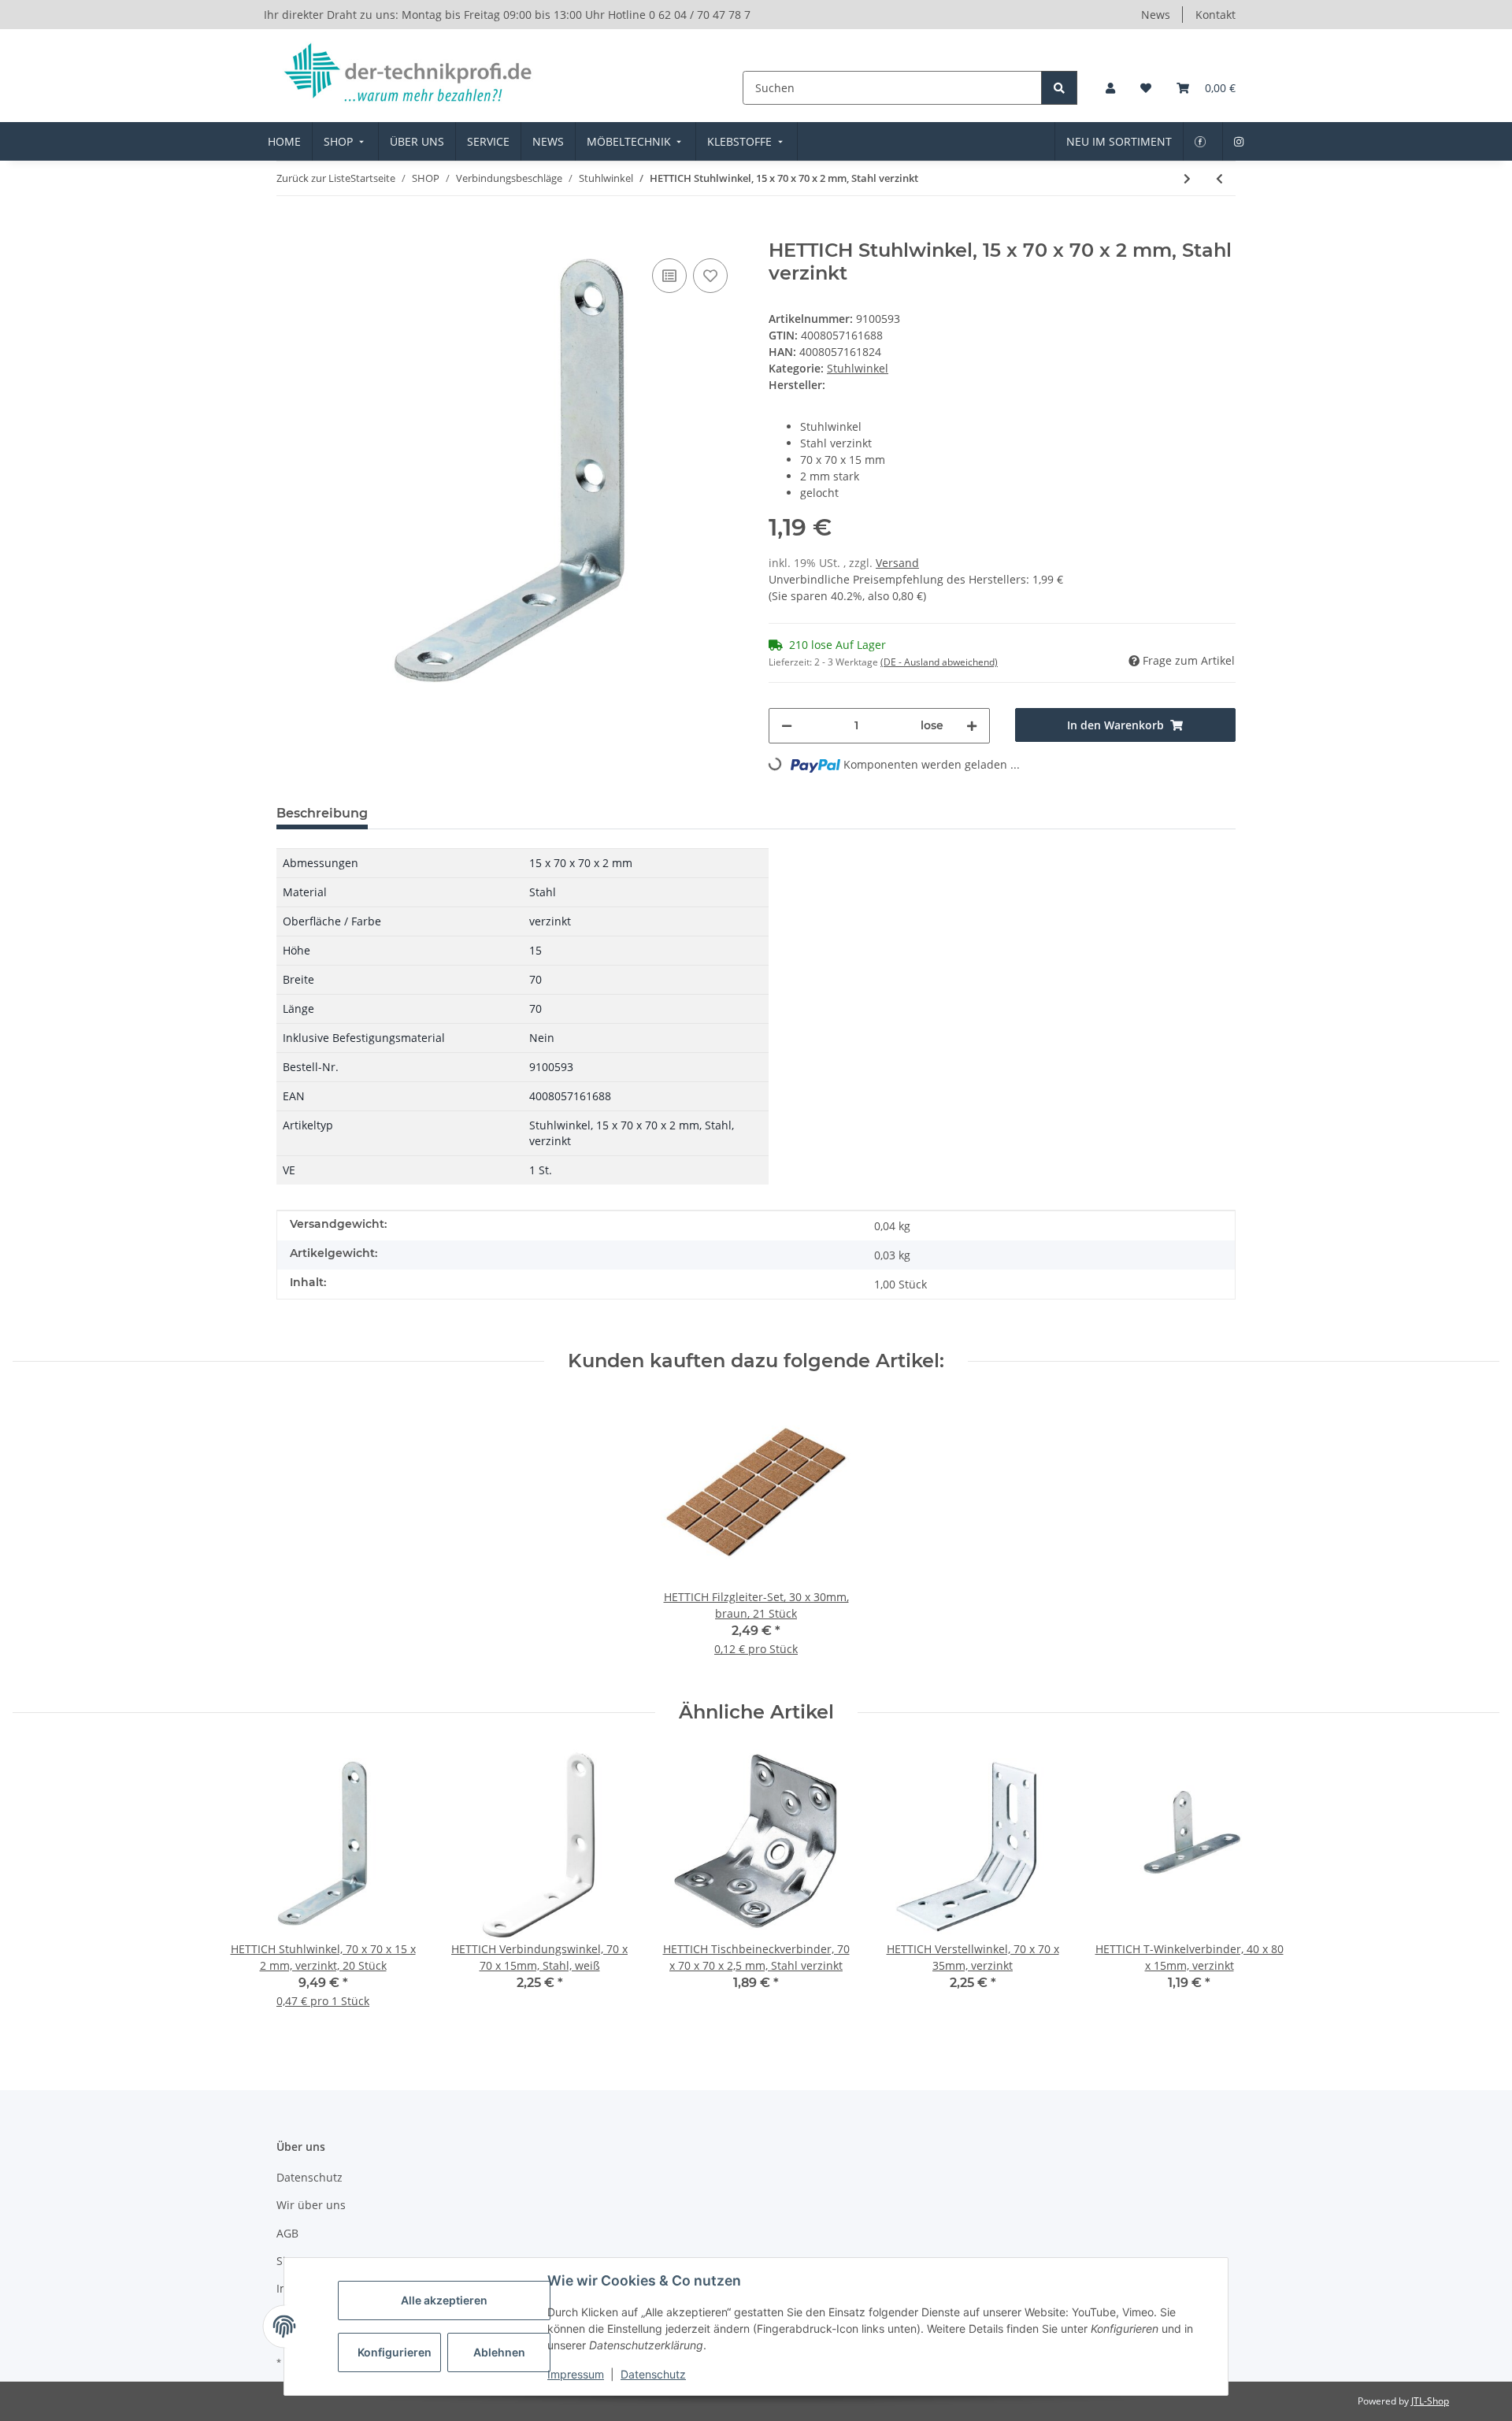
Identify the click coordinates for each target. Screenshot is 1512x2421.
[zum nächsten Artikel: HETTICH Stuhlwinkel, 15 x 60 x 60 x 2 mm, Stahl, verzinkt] (1187, 178)
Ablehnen (499, 2352)
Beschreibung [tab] (322, 813)
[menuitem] (284, 141)
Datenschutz (653, 2374)
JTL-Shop (1430, 2401)
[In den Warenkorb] (289, 231)
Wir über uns (311, 2205)
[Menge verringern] (787, 726)
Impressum (576, 2374)
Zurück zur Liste (313, 178)
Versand (897, 563)
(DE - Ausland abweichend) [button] (939, 662)
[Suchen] (1059, 88)
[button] (1110, 88)
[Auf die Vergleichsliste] (669, 276)
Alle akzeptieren (444, 2300)
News (1156, 15)
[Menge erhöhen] (972, 726)
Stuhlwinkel (858, 368)
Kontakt (1216, 15)
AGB (287, 2233)
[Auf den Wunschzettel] (710, 276)
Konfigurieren (395, 2352)
